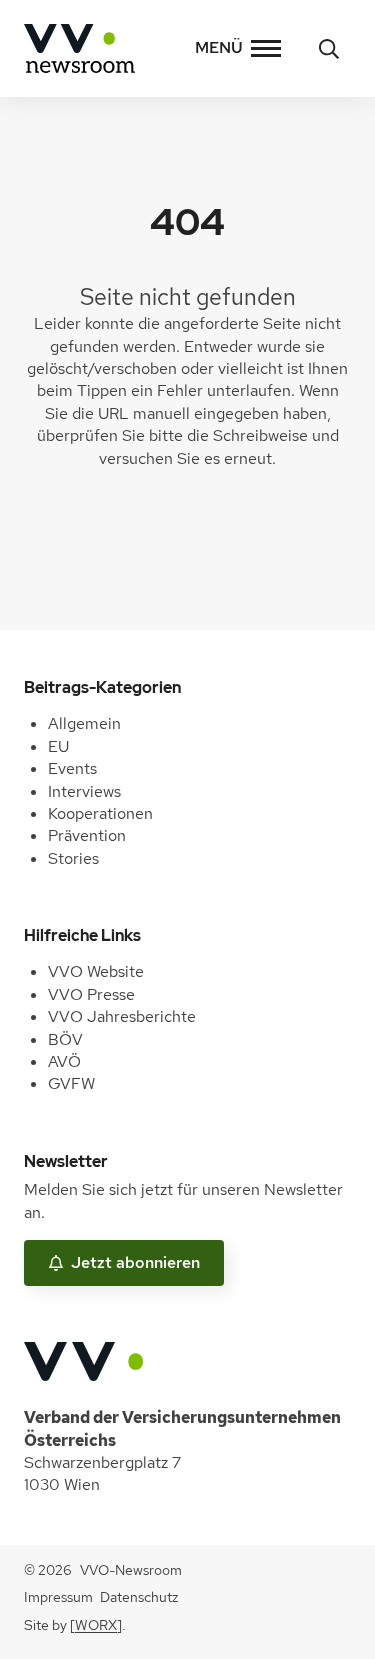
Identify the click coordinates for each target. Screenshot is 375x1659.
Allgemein (84, 723)
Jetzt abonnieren (135, 1262)
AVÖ (64, 1061)
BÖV (65, 1039)
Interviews (84, 791)
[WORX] (96, 1625)
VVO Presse (91, 994)
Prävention (87, 835)
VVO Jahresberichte (122, 1016)
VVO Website (96, 971)
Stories (73, 858)
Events (72, 768)
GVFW (71, 1083)
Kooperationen (100, 813)
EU (58, 746)
